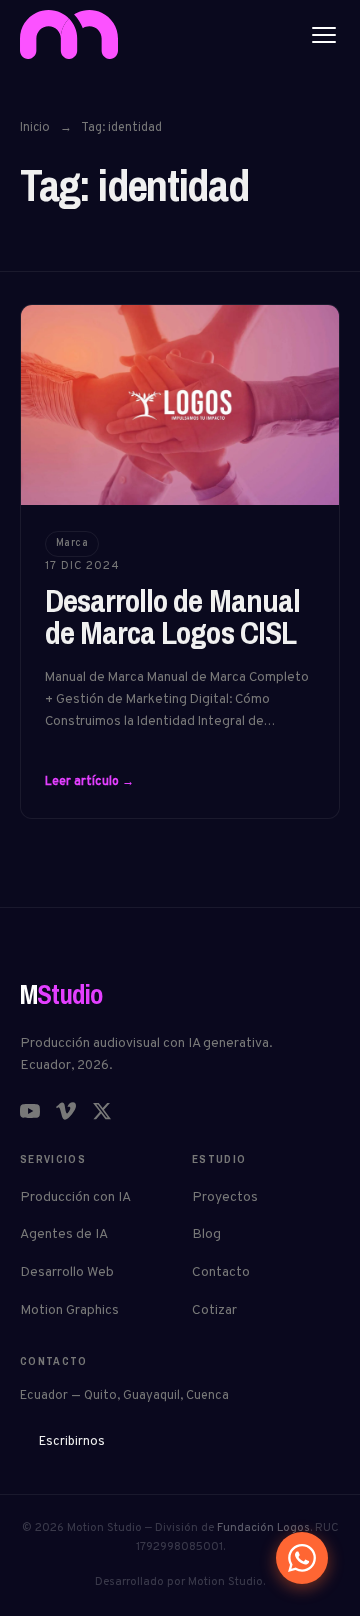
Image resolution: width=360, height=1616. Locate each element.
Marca (72, 543)
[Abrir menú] (324, 35)
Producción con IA (75, 1197)
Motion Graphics (69, 1310)
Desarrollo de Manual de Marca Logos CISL (172, 616)
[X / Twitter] (102, 1111)
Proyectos (225, 1197)
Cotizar (214, 1310)
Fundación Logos (263, 1528)
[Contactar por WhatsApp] (302, 1558)
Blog (206, 1234)
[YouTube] (30, 1111)
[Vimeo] (66, 1111)
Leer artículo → (89, 782)
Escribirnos (72, 1442)
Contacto (221, 1272)
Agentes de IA (64, 1234)
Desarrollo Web (67, 1272)
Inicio (35, 128)
